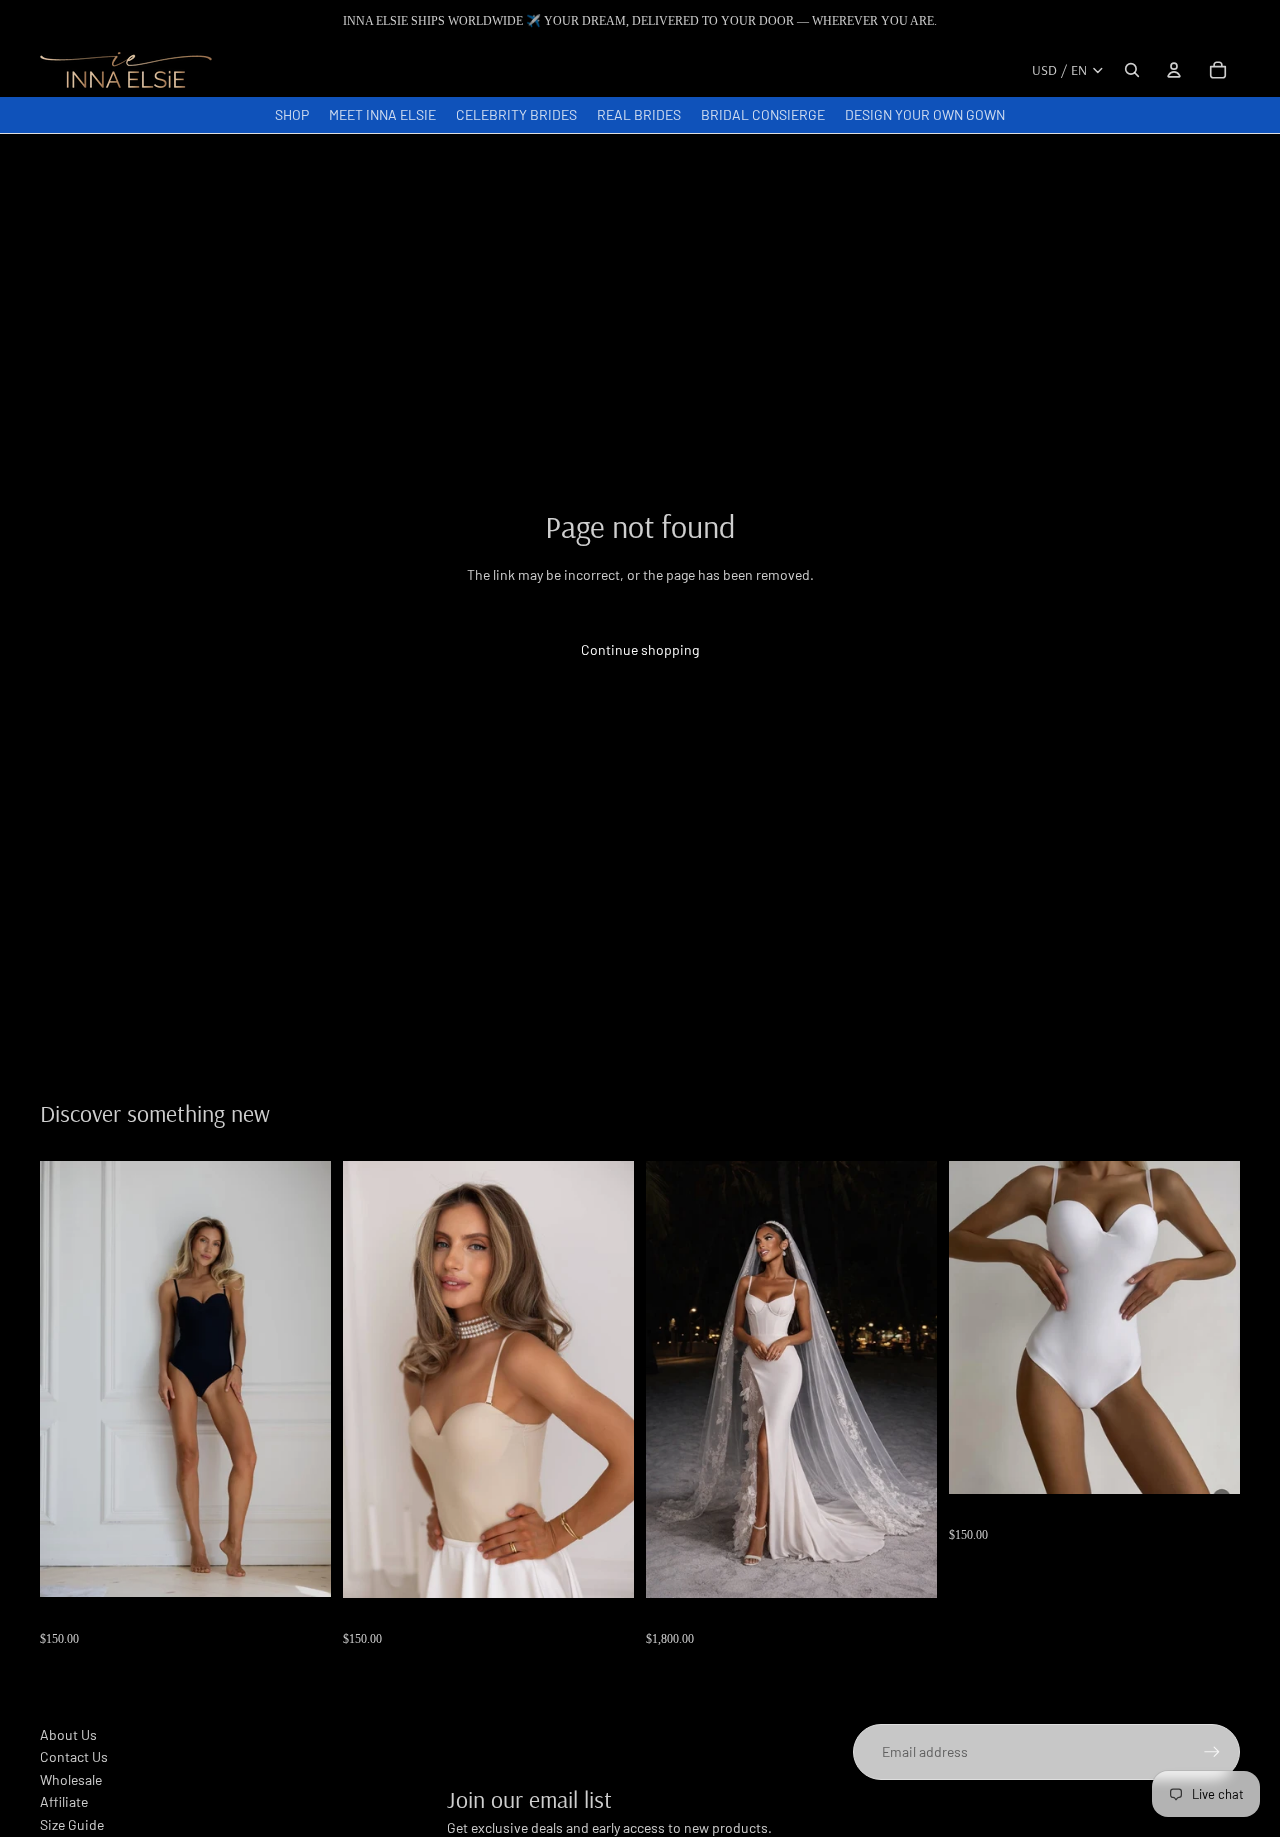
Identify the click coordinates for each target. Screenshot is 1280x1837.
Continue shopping (640, 649)
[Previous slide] (70, 1379)
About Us (68, 1734)
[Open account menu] (1174, 70)
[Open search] (1132, 70)
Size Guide (72, 1824)
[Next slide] (301, 1379)
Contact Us (74, 1756)
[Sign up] (1212, 1752)
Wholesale (71, 1779)
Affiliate (64, 1801)
